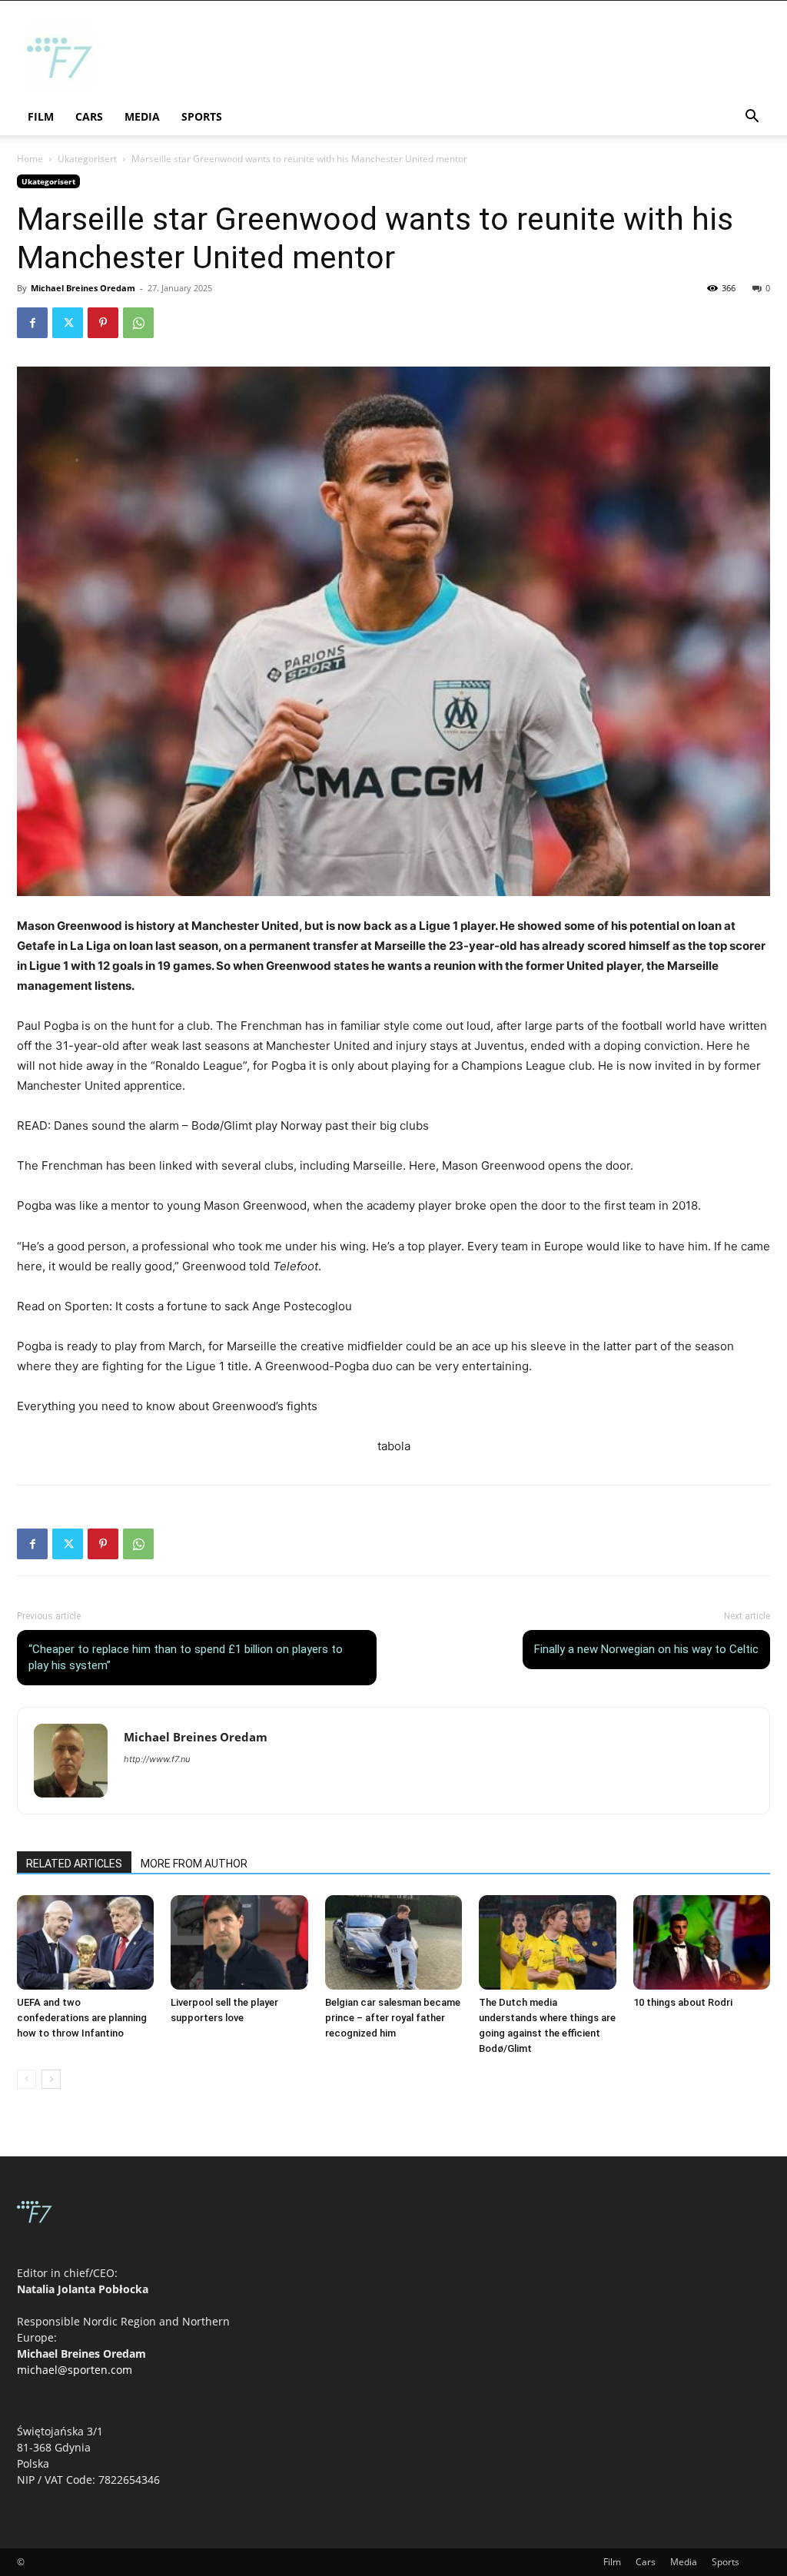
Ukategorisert (87, 159)
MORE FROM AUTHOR (194, 1864)
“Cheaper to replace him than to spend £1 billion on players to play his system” (186, 1657)
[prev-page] (27, 2079)
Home (30, 159)
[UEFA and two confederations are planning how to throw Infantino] (85, 1942)
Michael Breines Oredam (83, 288)
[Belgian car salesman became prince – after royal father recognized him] (393, 1942)
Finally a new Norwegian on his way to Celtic (646, 1649)
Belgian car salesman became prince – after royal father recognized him (393, 2018)
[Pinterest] (103, 323)
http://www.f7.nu (157, 1759)
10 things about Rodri (683, 2002)
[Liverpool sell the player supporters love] (239, 1942)
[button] (752, 118)
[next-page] (51, 2079)
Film (41, 116)
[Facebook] (32, 323)
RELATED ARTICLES (74, 1864)
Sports (202, 116)
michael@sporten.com (75, 2370)
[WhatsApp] (138, 323)
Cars (89, 116)
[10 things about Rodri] (702, 1942)
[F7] (59, 87)
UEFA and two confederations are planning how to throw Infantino (82, 2018)
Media (142, 116)
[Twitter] (68, 323)
